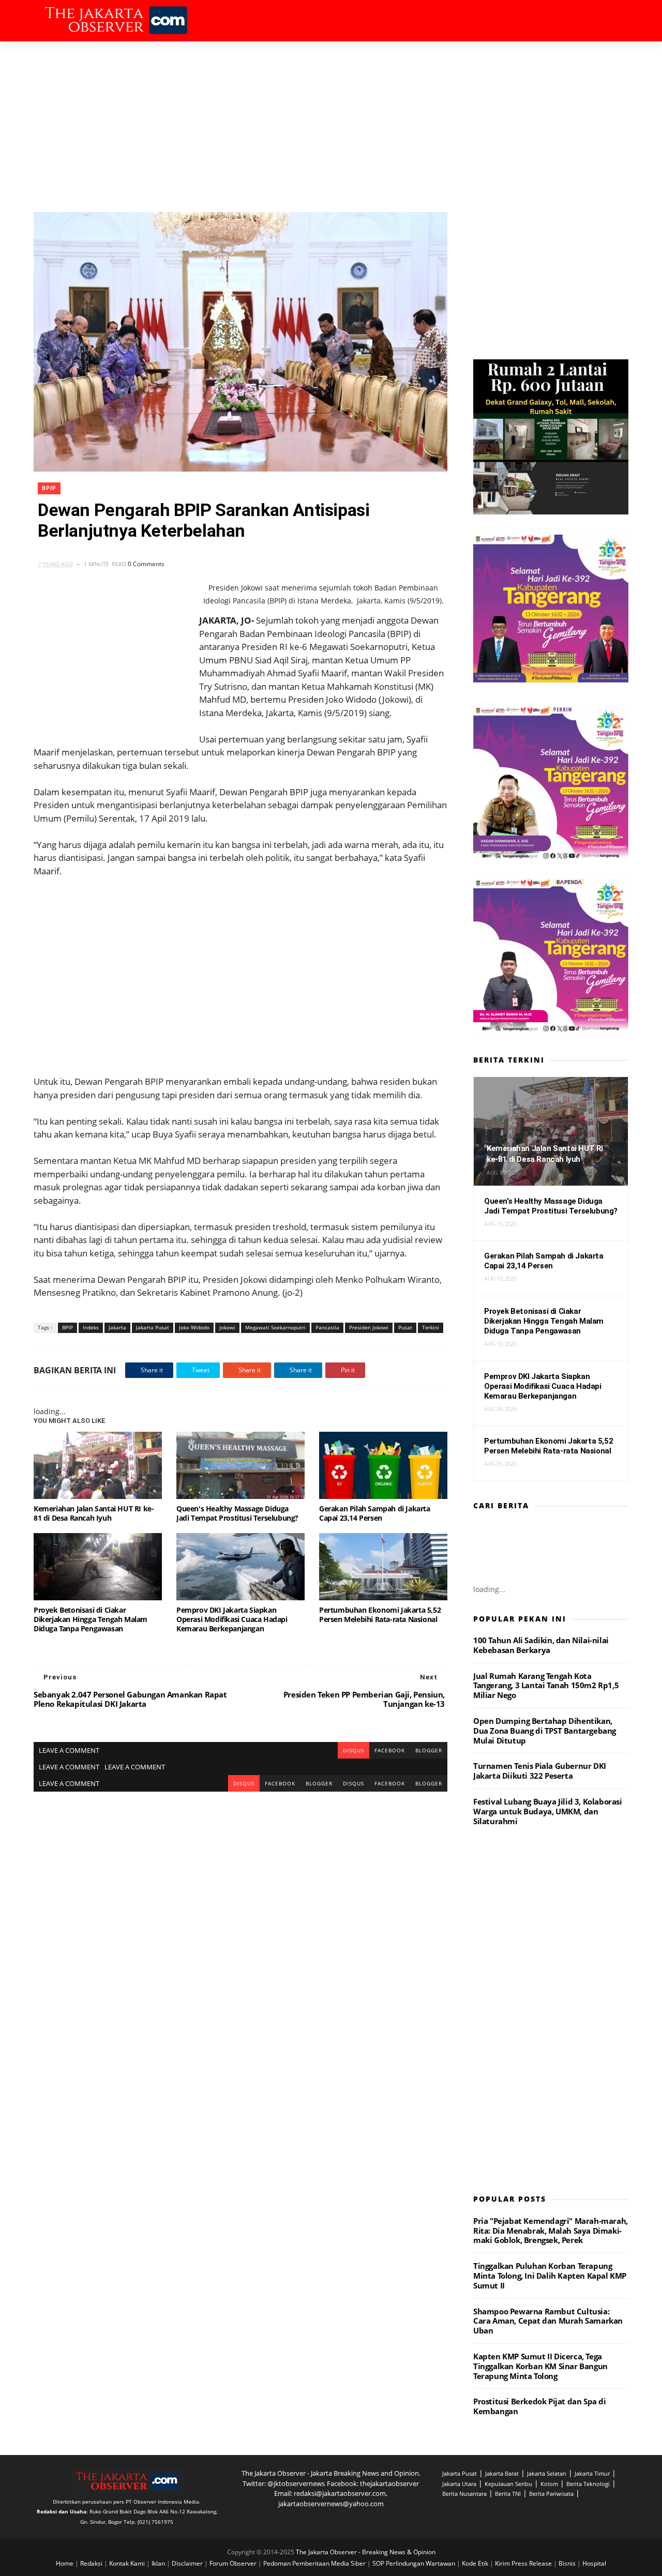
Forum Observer (234, 2563)
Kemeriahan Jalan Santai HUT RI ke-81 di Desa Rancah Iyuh (94, 1513)
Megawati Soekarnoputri (275, 1327)
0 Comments (146, 564)
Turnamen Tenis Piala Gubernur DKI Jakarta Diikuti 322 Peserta (540, 1771)
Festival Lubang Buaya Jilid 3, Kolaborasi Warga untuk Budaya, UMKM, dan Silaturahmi (548, 1811)
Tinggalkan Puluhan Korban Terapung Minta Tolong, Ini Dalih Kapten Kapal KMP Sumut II (550, 2276)
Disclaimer (188, 2563)
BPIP (49, 488)
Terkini (431, 1327)
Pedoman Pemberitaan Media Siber (315, 2563)
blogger (429, 1750)
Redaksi (92, 2563)
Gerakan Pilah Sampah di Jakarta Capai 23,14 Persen (375, 1513)
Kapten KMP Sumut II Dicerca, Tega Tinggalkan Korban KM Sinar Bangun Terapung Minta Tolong (540, 2366)
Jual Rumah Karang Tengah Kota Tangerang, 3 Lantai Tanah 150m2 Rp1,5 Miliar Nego (546, 1686)
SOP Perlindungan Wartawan (415, 2563)
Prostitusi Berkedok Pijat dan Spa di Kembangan (540, 2406)
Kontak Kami (128, 2563)
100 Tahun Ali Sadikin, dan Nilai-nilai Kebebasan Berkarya (541, 1645)
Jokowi (227, 1327)
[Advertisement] (331, 119)
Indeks (91, 1327)
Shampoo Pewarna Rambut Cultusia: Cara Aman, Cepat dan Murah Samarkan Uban (548, 2321)
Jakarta (117, 1327)
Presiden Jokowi (369, 1327)
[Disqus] (240, 1921)
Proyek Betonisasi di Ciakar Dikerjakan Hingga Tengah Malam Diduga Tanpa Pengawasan (91, 1619)
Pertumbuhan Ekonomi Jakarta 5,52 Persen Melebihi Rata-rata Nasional (380, 1615)
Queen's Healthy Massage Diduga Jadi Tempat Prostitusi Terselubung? (237, 1513)
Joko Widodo (194, 1327)
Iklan (159, 2563)
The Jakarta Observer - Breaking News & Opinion (366, 2552)
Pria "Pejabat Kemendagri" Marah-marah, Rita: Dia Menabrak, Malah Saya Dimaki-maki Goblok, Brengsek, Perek (551, 2231)
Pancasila (327, 1327)
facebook (390, 1750)
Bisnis (568, 2563)
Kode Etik (476, 2563)
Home (65, 2563)
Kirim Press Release (524, 2563)
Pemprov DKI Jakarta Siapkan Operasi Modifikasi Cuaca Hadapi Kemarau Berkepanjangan (232, 1619)
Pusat (405, 1327)
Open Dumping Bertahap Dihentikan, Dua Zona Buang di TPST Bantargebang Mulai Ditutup (545, 1731)
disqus (353, 1750)
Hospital (594, 2563)
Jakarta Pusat (153, 1327)
